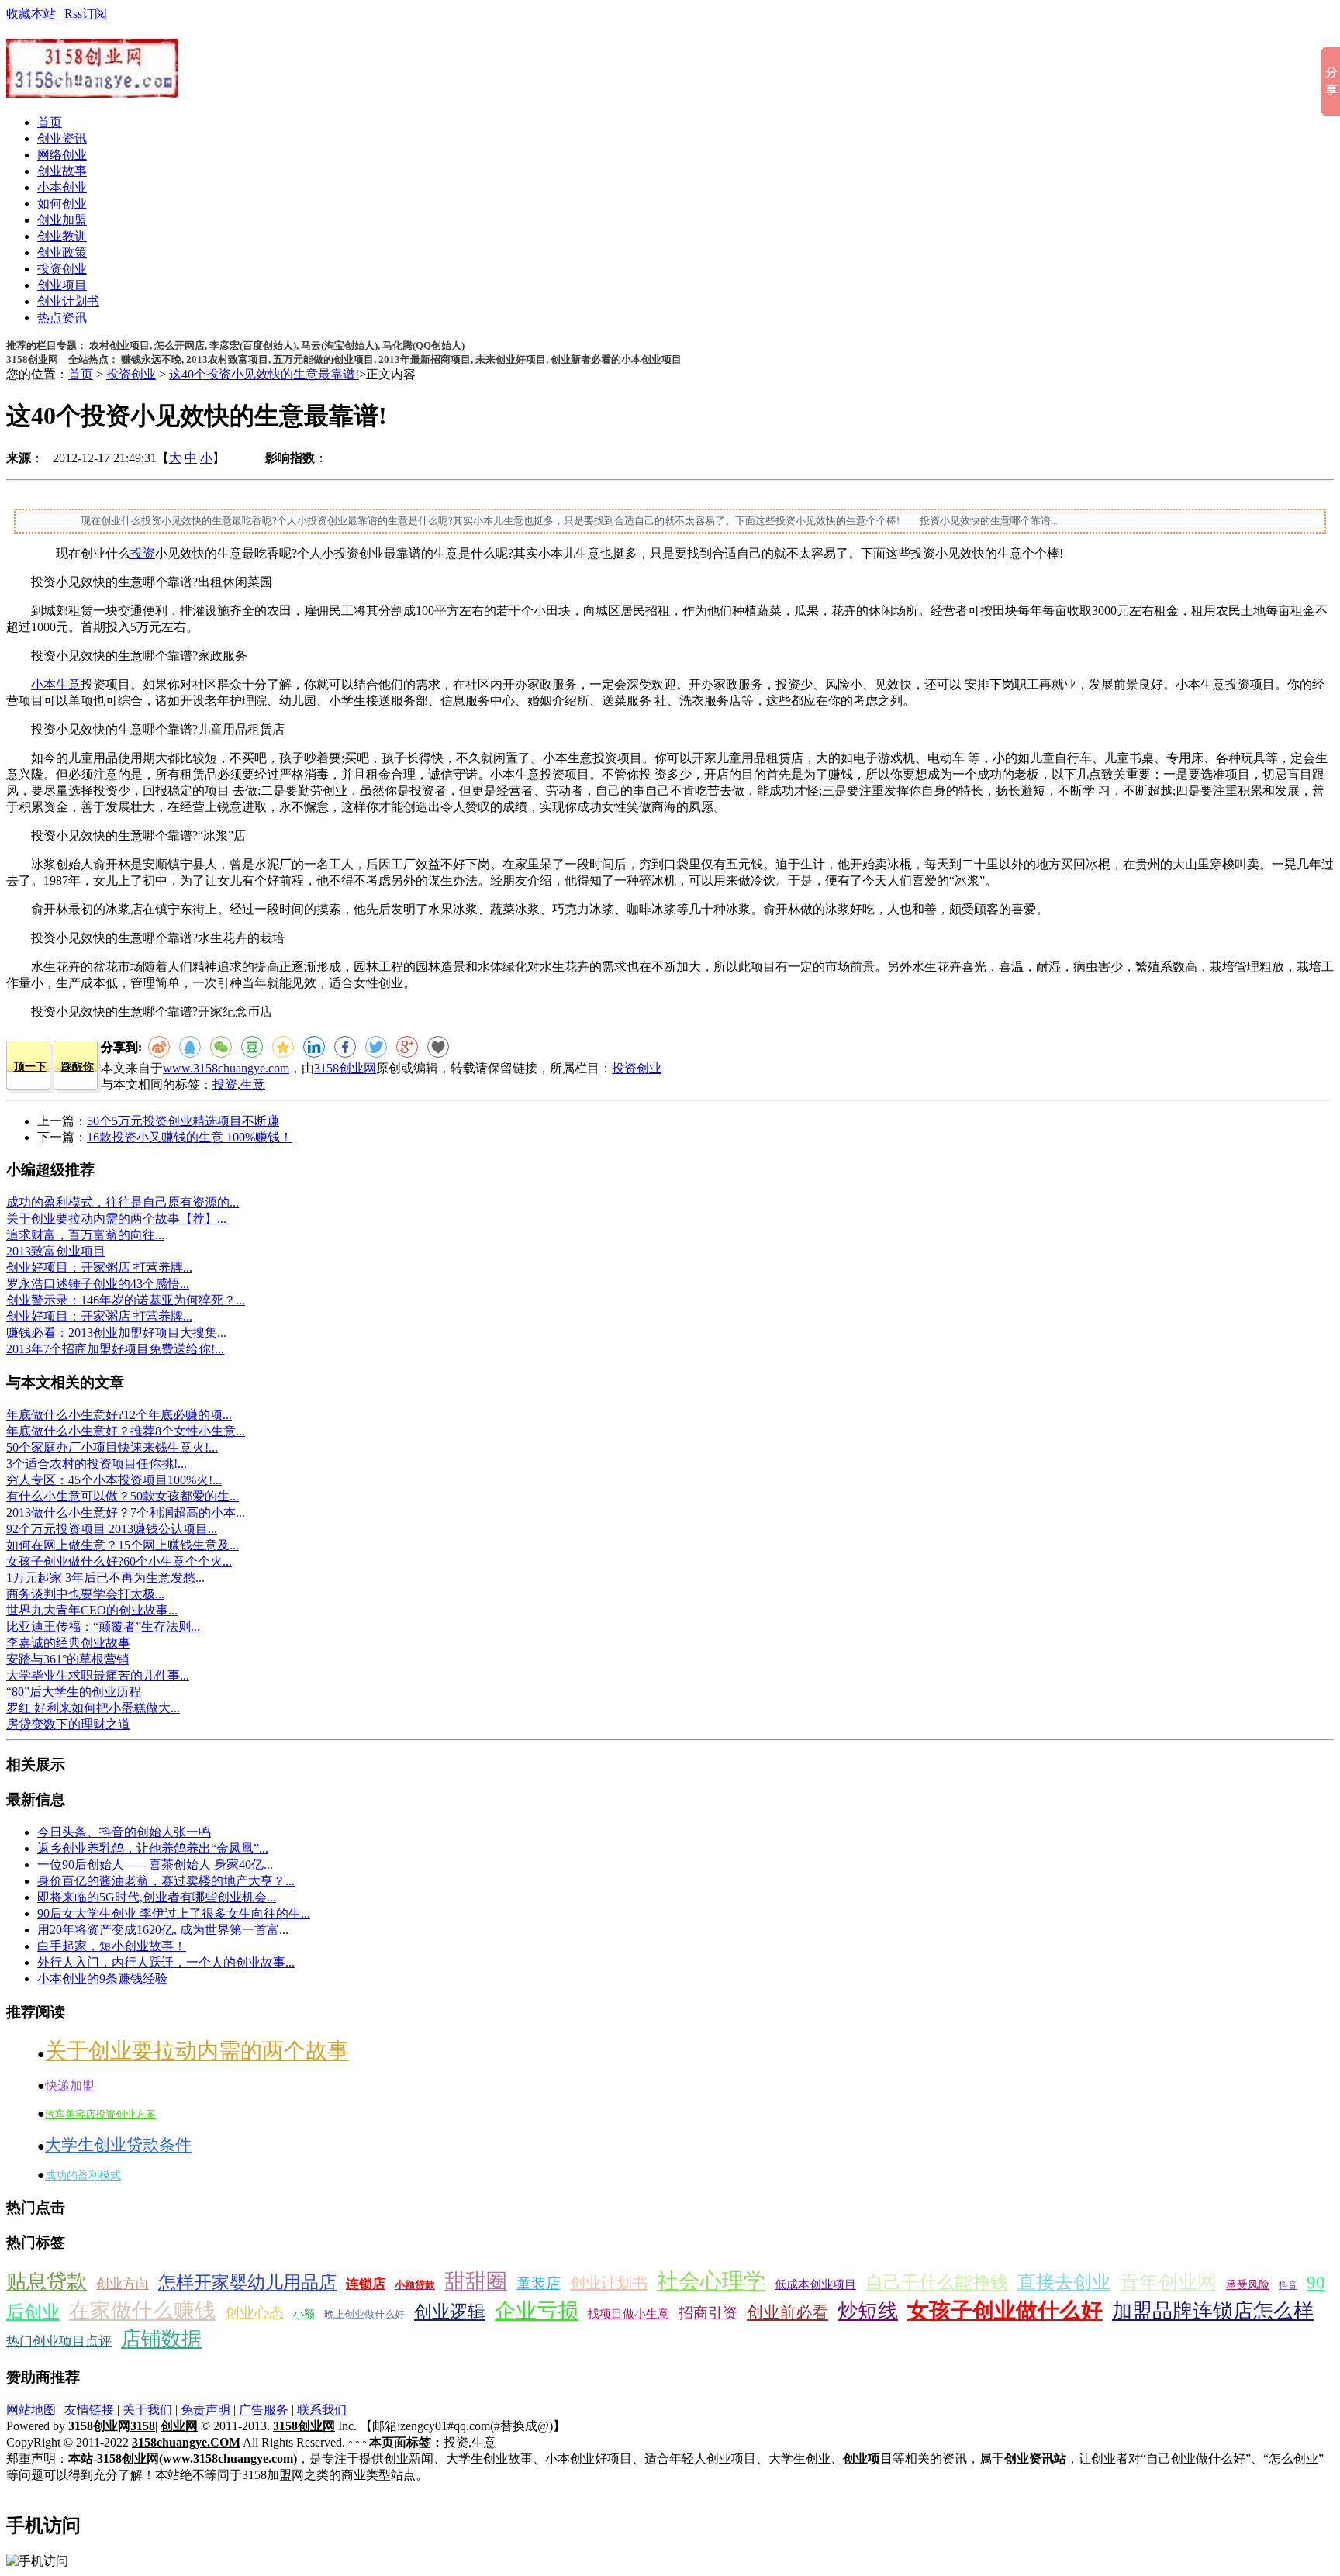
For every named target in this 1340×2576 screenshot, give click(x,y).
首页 (50, 122)
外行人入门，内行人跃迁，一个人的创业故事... (166, 1962)
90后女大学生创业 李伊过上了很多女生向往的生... (174, 1913)
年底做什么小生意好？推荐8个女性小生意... (126, 1431)
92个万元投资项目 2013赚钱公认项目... (112, 1529)
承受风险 (1248, 2285)
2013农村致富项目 (227, 359)
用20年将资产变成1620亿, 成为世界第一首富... (163, 1930)
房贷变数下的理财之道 (68, 1724)
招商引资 (708, 2313)
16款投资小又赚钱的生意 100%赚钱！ (190, 1137)
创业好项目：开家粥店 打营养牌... (99, 1267)
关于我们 (147, 2410)
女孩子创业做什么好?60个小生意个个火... (119, 1561)
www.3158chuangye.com (226, 1068)
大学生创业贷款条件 (118, 2145)
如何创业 (62, 204)
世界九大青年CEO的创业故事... (92, 1610)
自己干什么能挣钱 (937, 2282)
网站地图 (31, 2410)
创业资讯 (62, 138)
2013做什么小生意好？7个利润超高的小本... (126, 1512)
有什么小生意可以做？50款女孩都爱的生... (123, 1496)
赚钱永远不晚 (151, 359)
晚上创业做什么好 (364, 2314)
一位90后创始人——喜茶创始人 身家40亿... (155, 1865)
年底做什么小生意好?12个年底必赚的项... (119, 1415)
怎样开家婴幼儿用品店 (247, 2282)
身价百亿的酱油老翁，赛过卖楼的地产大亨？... (166, 1881)
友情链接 (89, 2410)
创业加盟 (62, 220)
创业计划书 (68, 301)
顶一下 (30, 1067)
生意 (253, 1084)
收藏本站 (31, 14)
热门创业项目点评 (59, 2341)
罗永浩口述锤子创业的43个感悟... (98, 1284)
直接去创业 (1064, 2282)
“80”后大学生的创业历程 (74, 1692)
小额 (304, 2314)
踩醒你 (78, 1067)
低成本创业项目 (815, 2284)
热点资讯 (62, 318)
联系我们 (322, 2410)
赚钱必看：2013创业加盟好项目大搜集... (116, 1333)
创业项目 (62, 285)
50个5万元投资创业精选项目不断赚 (183, 1121)
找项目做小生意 (629, 2314)
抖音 (1288, 2285)
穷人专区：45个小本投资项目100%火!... (114, 1480)
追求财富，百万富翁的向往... (85, 1235)
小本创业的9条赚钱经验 (102, 1979)
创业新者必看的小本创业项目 (616, 359)
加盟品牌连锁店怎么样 (1213, 2311)
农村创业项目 (119, 345)
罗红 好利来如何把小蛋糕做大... (93, 1708)
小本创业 (62, 187)
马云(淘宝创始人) (339, 345)
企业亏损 (537, 2311)
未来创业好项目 (511, 359)
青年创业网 (1168, 2282)
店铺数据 (161, 2339)
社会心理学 (711, 2281)
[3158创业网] (92, 89)
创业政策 (62, 252)
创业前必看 (787, 2312)
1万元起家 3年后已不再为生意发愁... (105, 1578)
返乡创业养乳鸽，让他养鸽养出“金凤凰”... (153, 1848)
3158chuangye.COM (186, 2442)
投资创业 (62, 269)
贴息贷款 (47, 2282)
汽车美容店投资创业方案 (100, 2114)
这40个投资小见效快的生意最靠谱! (264, 374)
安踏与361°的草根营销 (67, 1659)
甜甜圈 (476, 2281)
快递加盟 (70, 2086)
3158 (143, 2426)
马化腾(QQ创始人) (423, 345)
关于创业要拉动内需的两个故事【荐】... (116, 1219)
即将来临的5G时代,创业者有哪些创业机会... (157, 1897)
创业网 (179, 2426)
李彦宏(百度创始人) (253, 345)
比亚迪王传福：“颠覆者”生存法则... (103, 1626)
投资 (143, 553)
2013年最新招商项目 (425, 359)
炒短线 (868, 2311)
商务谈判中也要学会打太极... (85, 1594)
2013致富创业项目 (56, 1251)
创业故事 (62, 171)
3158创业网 (345, 1068)
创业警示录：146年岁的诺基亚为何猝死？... (126, 1300)
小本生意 (56, 684)
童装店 (539, 2283)
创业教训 (62, 236)
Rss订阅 (86, 14)
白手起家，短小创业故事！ (112, 1946)
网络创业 (62, 155)
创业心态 (254, 2313)
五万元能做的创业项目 (323, 359)
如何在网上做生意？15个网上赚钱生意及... (123, 1545)
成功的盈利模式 (83, 2175)
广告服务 (264, 2410)
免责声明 (205, 2410)
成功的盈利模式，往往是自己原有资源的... (123, 1202)
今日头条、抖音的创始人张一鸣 (124, 1832)
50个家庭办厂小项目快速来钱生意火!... (112, 1447)
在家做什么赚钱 (142, 2311)
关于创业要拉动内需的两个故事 (197, 2051)
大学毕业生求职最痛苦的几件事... (98, 1675)
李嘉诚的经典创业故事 (68, 1643)
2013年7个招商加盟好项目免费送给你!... (115, 1349)
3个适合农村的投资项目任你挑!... (97, 1464)
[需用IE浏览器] (438, 1047)
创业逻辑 (450, 2312)
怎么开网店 (180, 345)
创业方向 (123, 2284)
